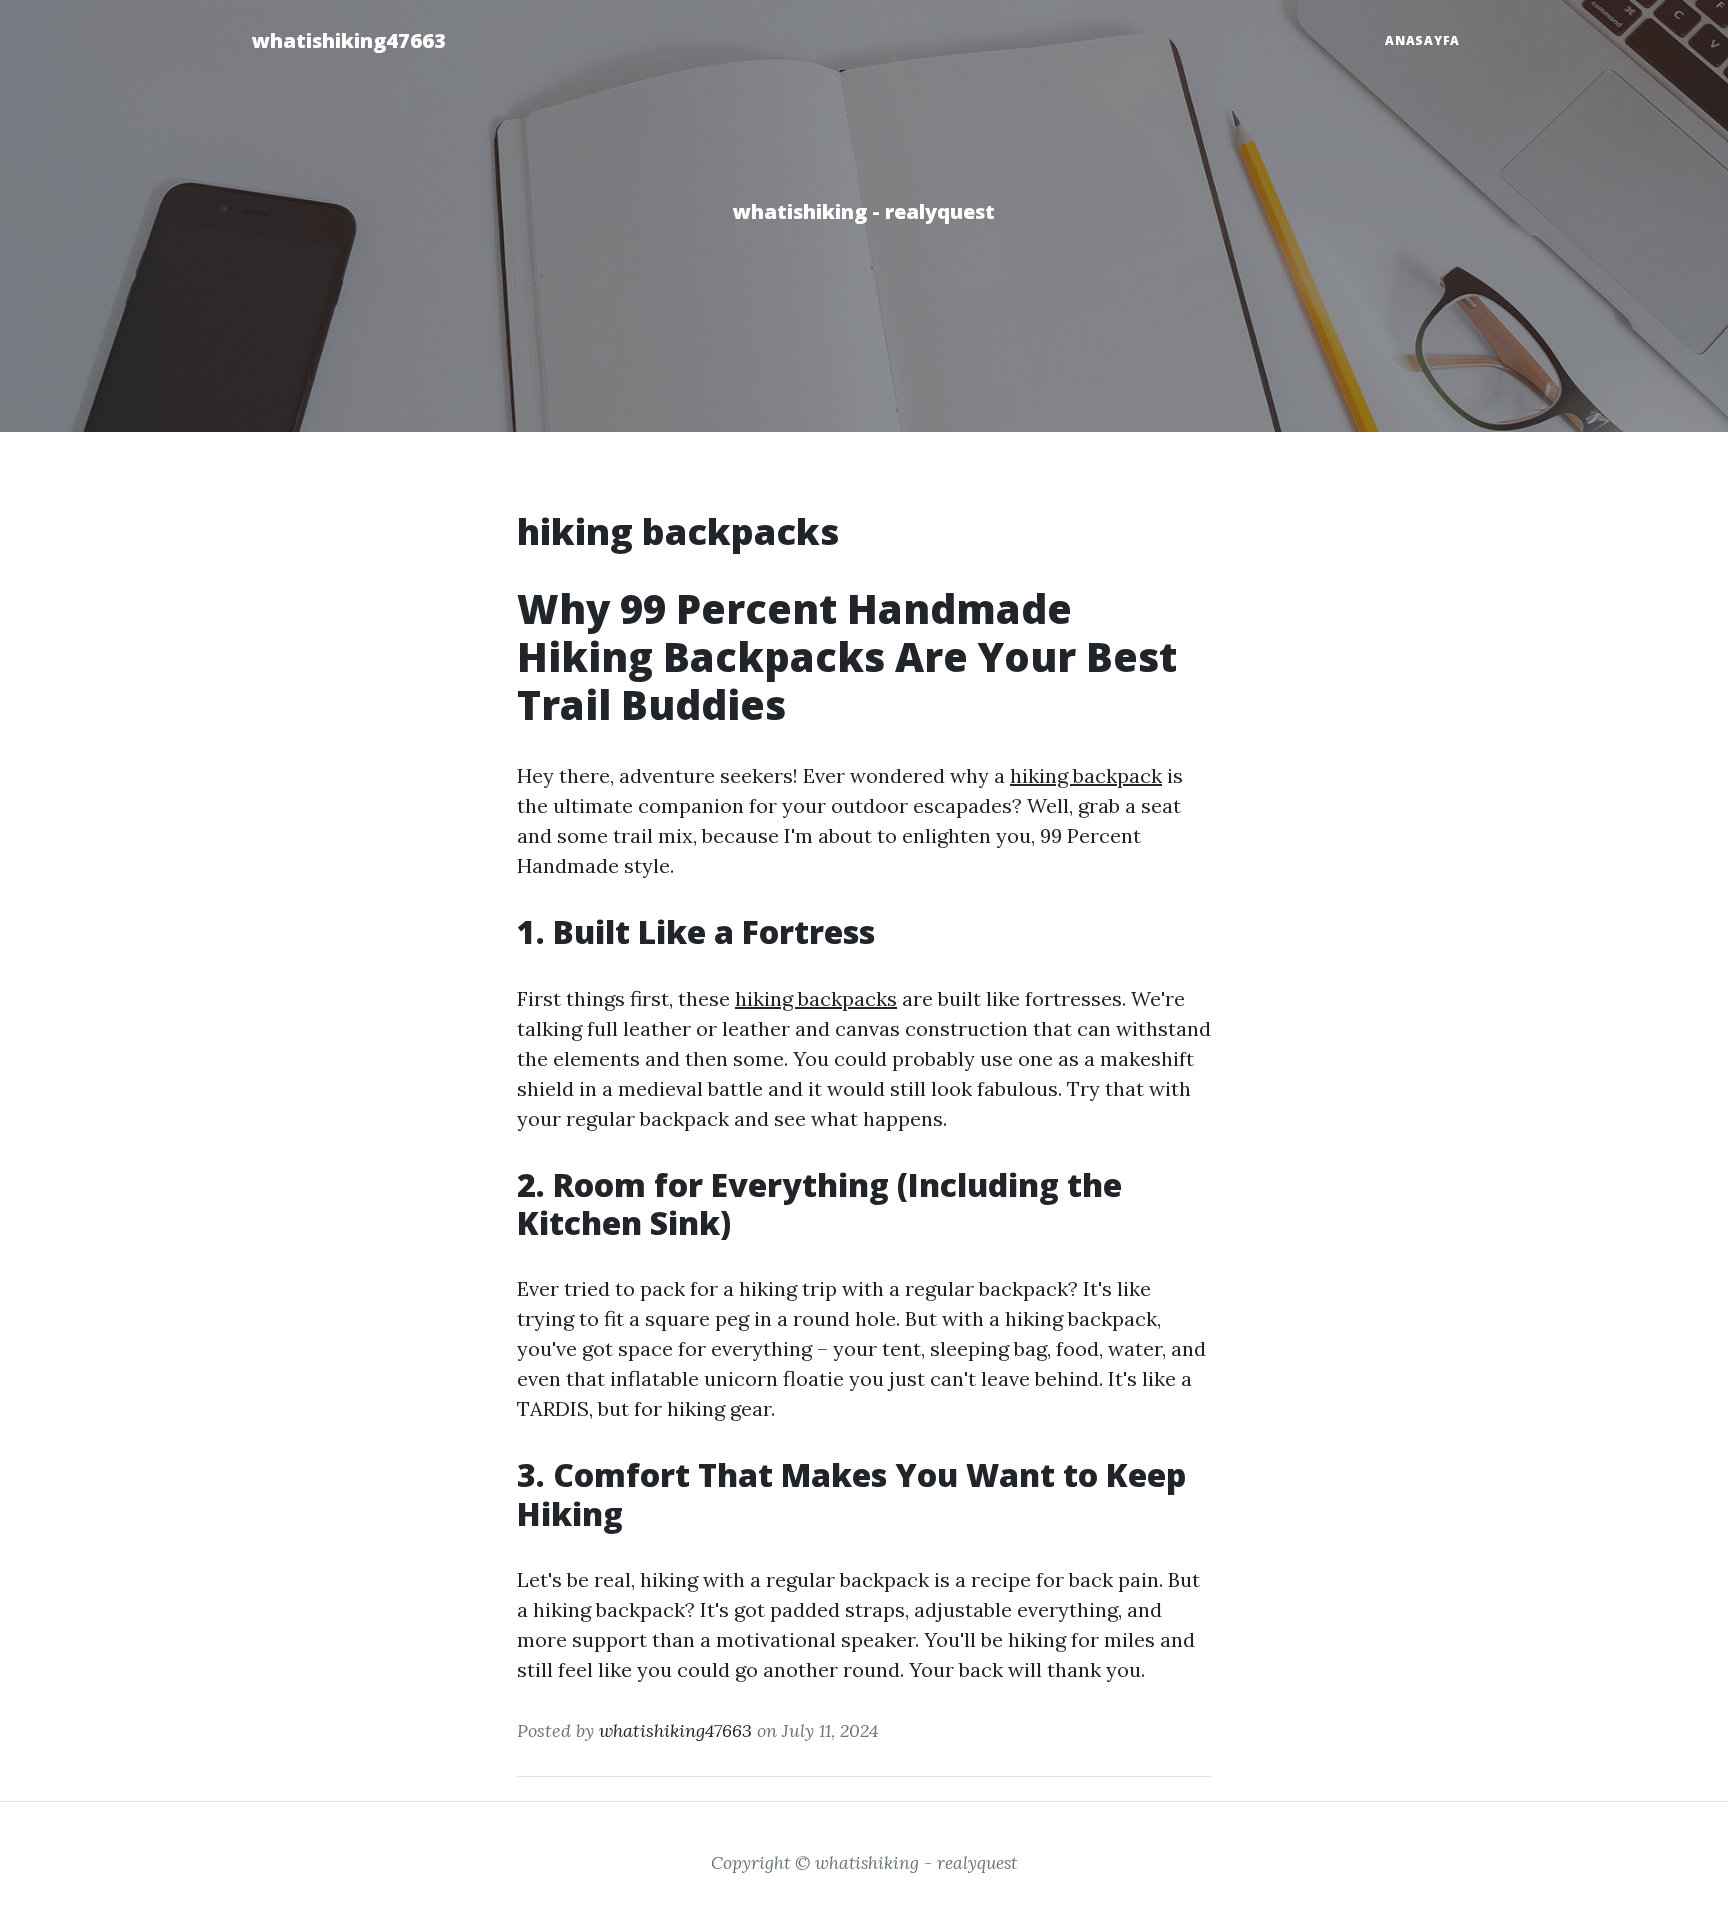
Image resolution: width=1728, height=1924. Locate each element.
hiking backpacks (816, 998)
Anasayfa (1422, 40)
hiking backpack (1086, 775)
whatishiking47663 (349, 40)
